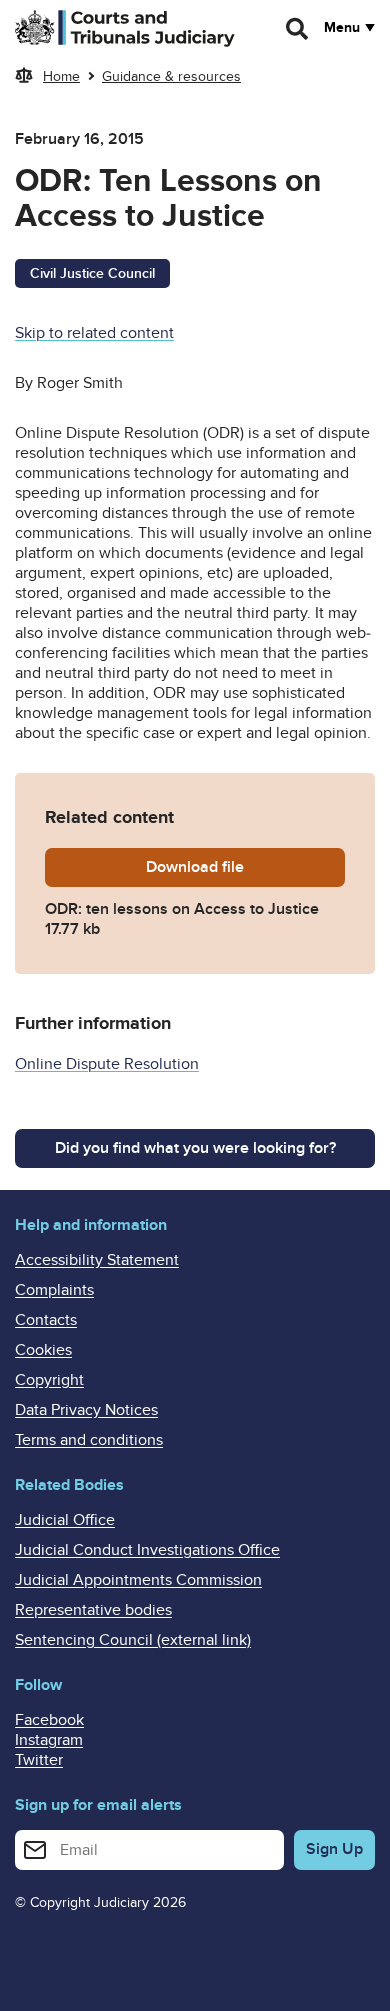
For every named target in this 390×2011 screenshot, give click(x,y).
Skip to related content (94, 333)
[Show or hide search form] (298, 29)
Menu (342, 28)
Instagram (49, 1740)
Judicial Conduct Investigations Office (147, 1550)
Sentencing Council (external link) (133, 1640)
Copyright (49, 1380)
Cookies (43, 1350)
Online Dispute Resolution (107, 1064)
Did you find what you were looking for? (195, 1148)
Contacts (46, 1320)
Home (61, 76)
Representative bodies (93, 1610)
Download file (245, 867)
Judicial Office (65, 1520)
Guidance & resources (171, 76)
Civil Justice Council (92, 273)
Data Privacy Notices (86, 1410)
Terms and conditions (89, 1440)
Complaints (54, 1290)
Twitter (39, 1760)
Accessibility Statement (97, 1260)
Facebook (49, 1720)
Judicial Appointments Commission (138, 1580)
